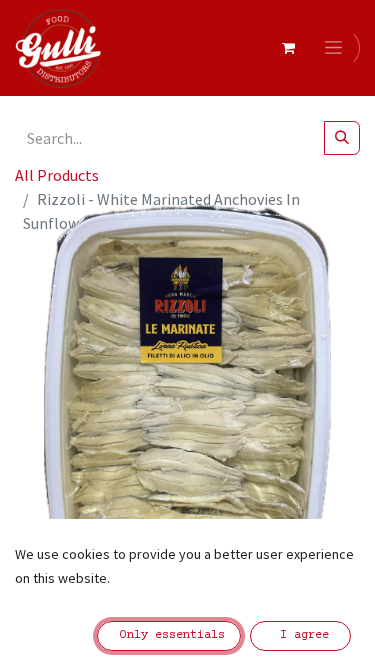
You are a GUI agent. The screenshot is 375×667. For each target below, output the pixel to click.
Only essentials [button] (169, 635)
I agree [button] (301, 635)
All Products (57, 175)
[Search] (342, 138)
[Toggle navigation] (337, 48)
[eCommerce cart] (288, 48)
